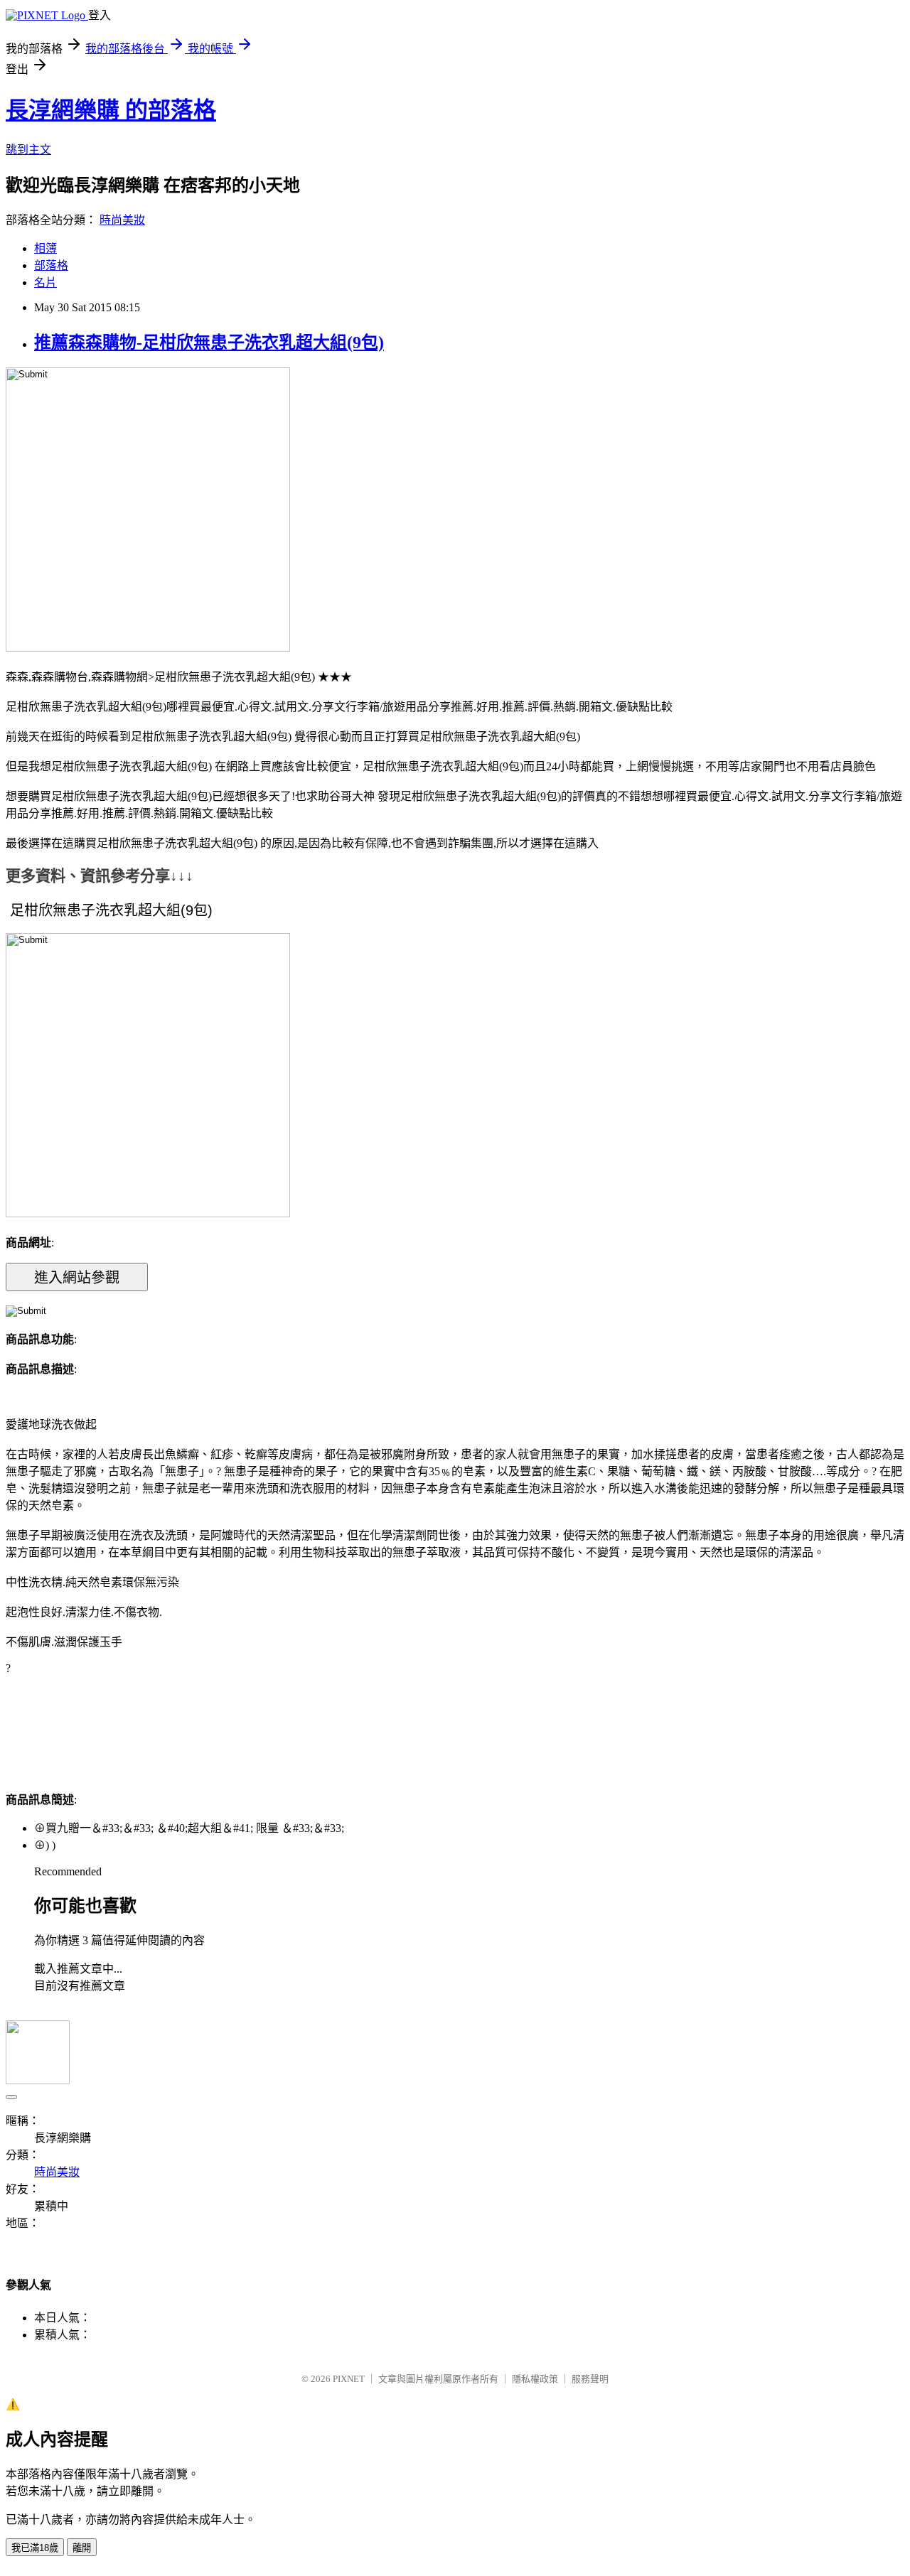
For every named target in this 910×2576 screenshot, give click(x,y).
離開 (82, 2548)
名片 (45, 282)
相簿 (45, 248)
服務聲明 (590, 2379)
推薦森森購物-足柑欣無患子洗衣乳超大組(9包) (209, 343)
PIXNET (349, 2379)
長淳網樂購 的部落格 (111, 110)
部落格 (51, 265)
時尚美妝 (122, 220)
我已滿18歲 (35, 2548)
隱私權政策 (535, 2379)
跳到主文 (28, 150)
